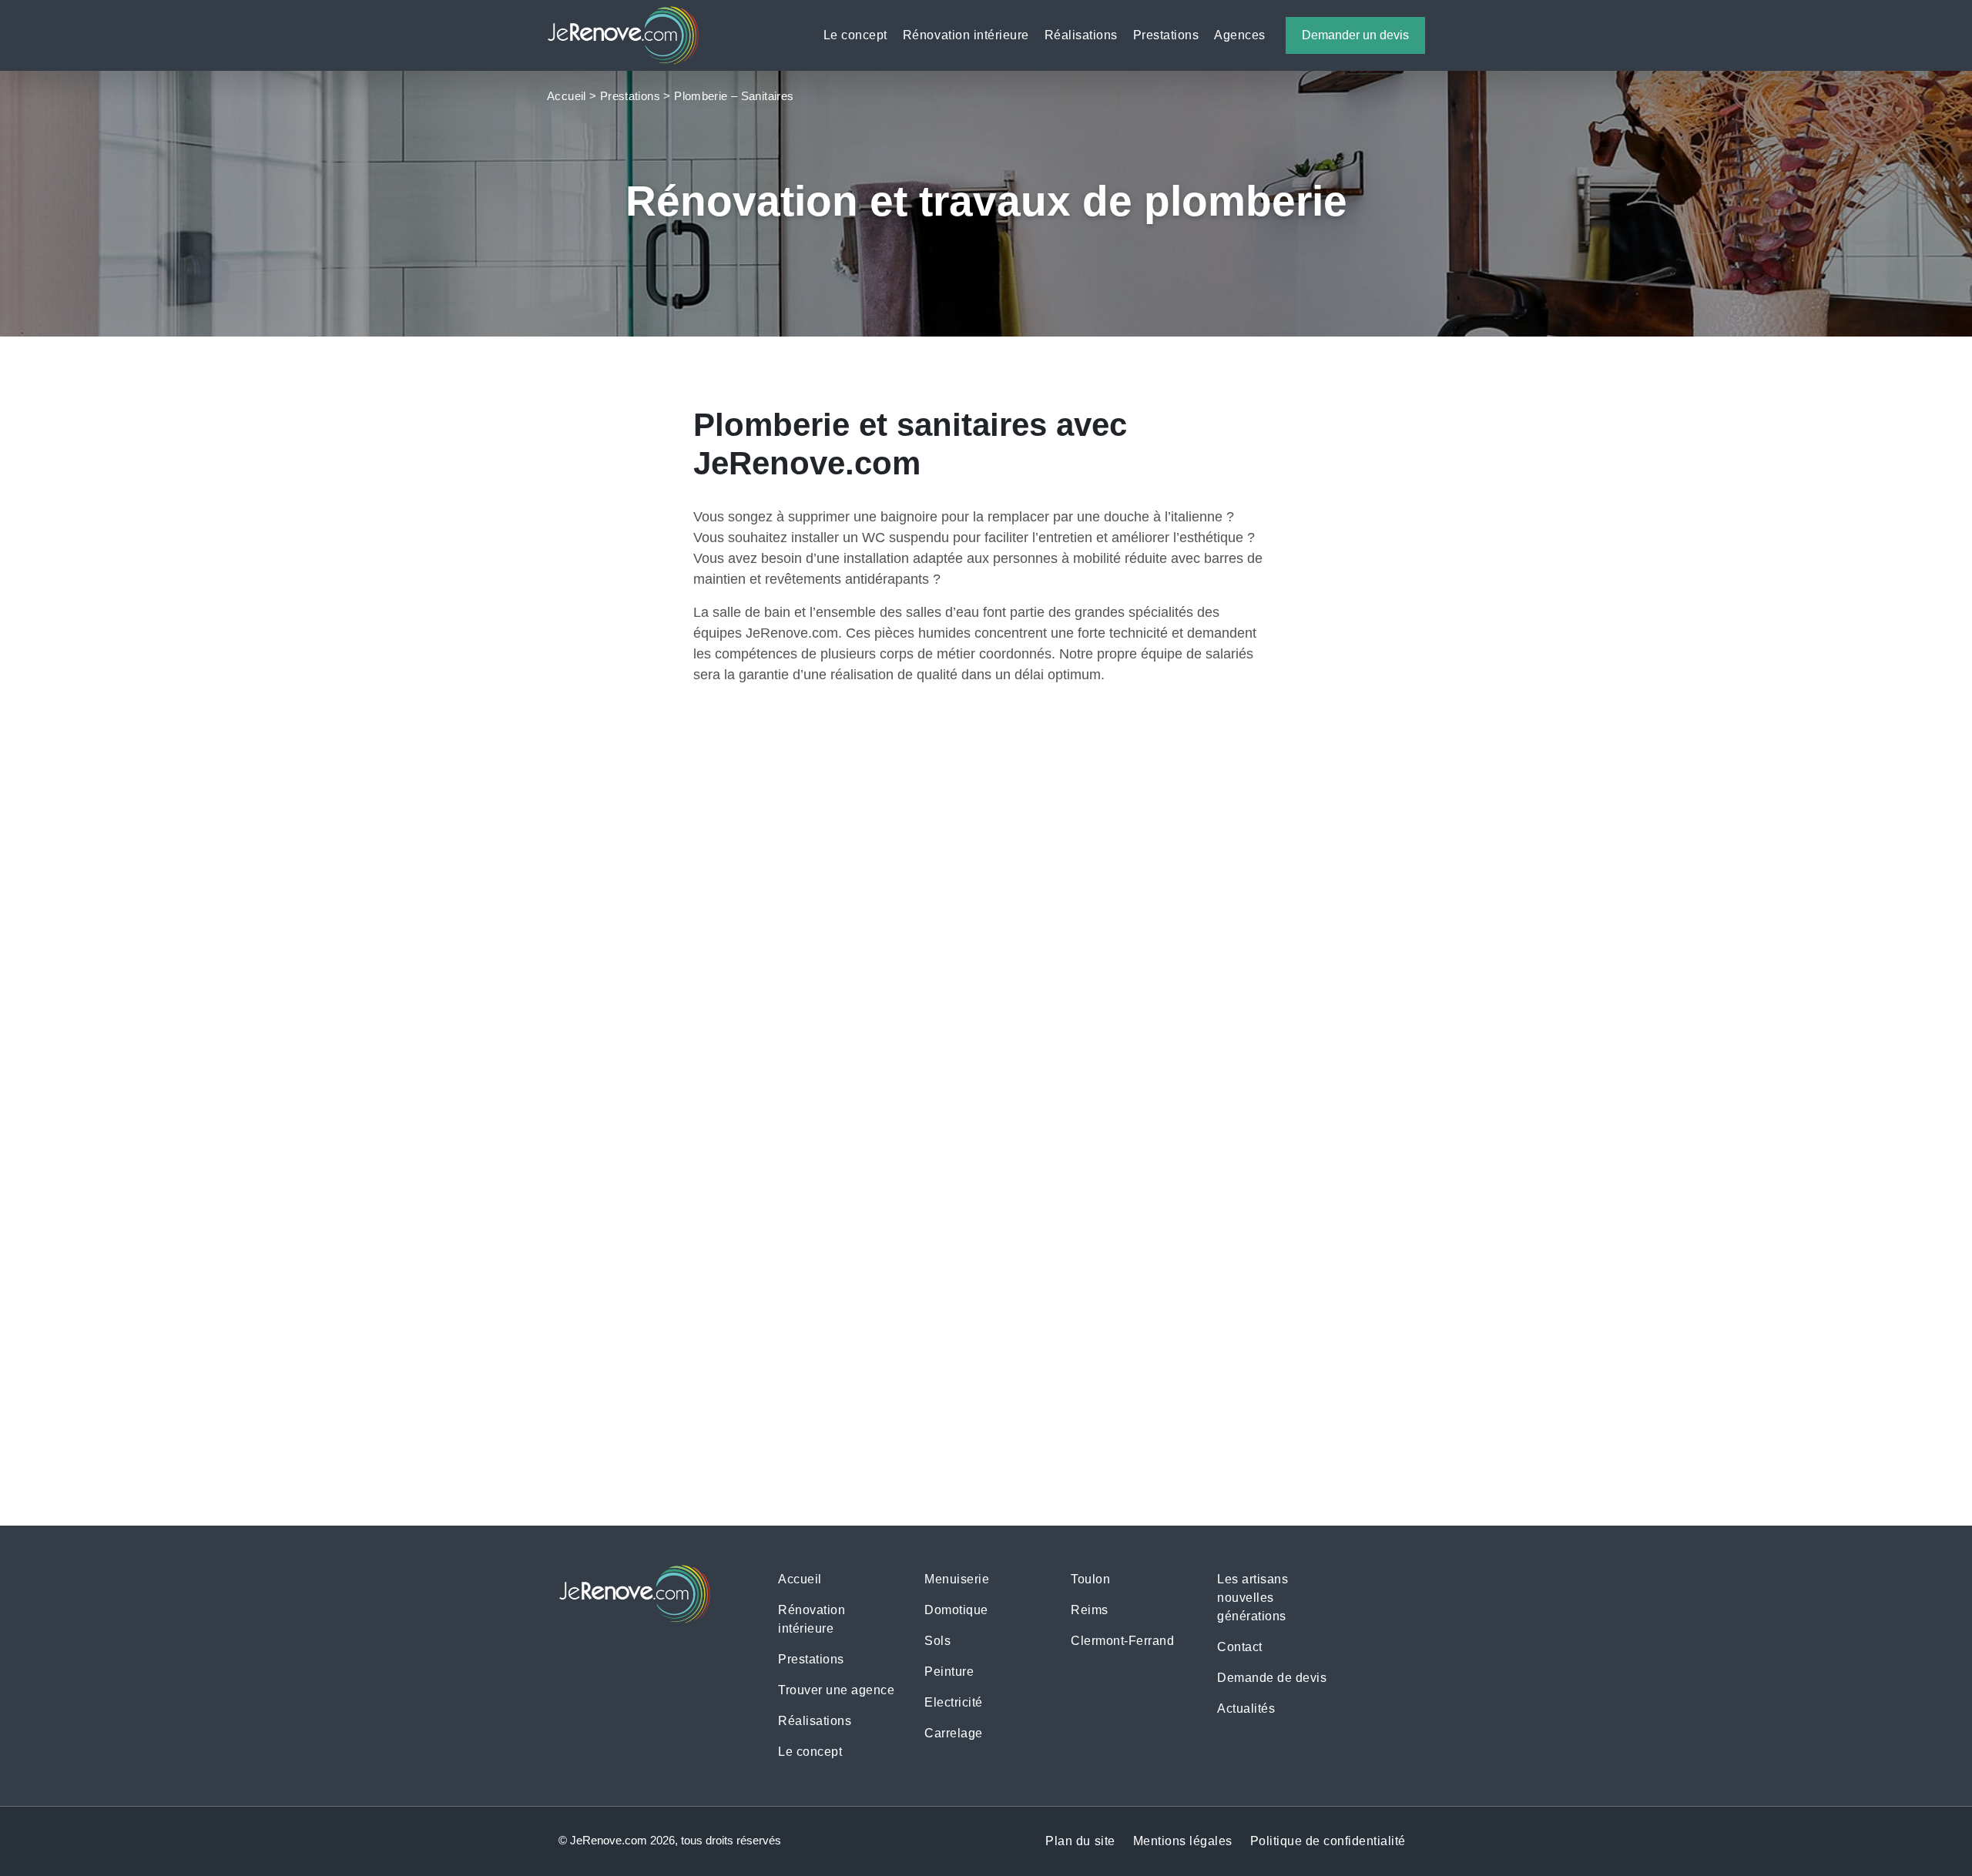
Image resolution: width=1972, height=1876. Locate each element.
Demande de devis (1152, 1514)
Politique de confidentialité (1328, 1841)
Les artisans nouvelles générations (1253, 1598)
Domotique (956, 1610)
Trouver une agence (836, 1690)
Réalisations (1081, 35)
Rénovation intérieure (966, 35)
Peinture (949, 1672)
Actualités (1246, 1708)
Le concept (855, 35)
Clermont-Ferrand (1122, 1641)
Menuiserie (957, 1579)
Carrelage (954, 1733)
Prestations (1166, 35)
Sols (937, 1641)
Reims (1090, 1610)
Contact (1240, 1647)
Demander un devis (1355, 35)
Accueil (567, 96)
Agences (1240, 35)
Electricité (954, 1702)
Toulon (1090, 1579)
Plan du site (1080, 1841)
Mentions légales (1183, 1841)
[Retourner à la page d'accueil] (623, 34)
